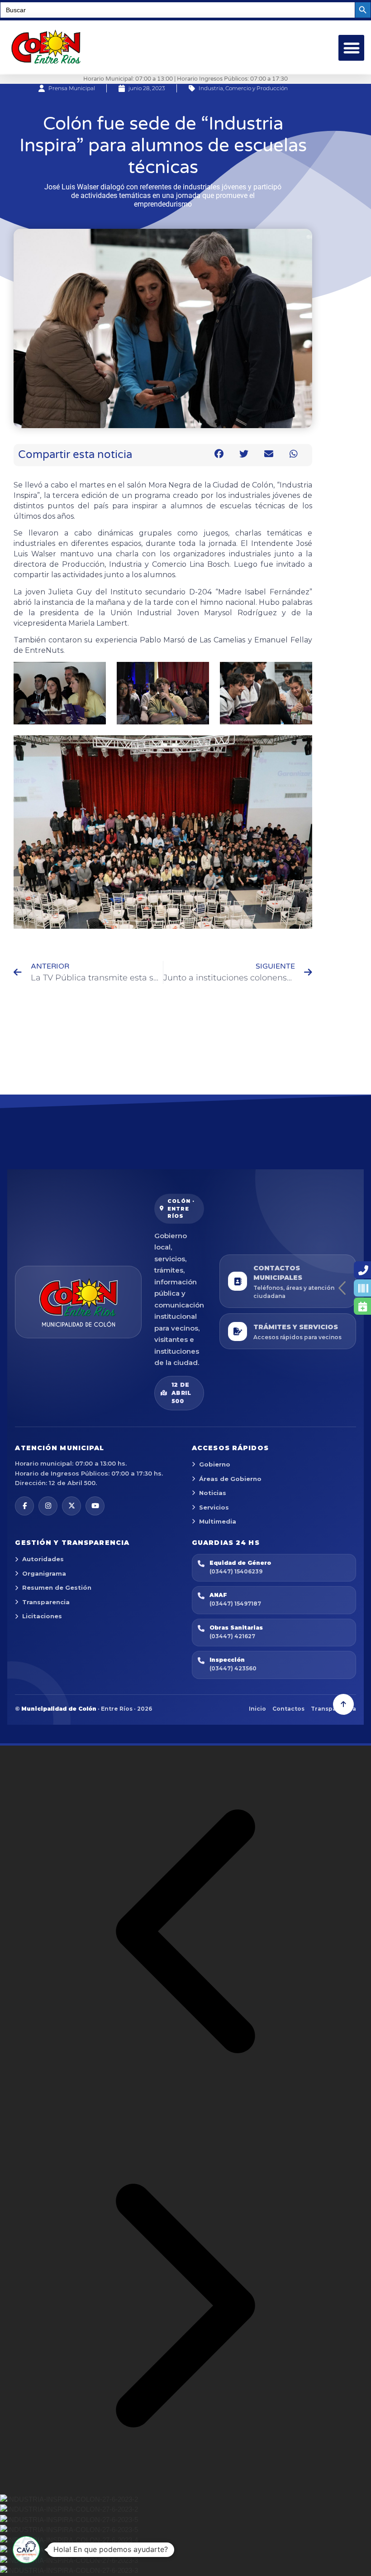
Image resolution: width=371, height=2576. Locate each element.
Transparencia (46, 1602)
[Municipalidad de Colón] (78, 1302)
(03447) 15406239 (236, 1571)
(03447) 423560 (233, 1668)
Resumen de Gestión (57, 1587)
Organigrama (44, 1573)
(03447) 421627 (232, 1636)
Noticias (213, 1493)
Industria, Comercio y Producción (243, 88)
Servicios (214, 1507)
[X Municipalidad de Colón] (71, 1506)
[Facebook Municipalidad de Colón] (24, 1506)
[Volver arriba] (343, 1704)
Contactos (288, 1709)
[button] (351, 48)
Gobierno (215, 1464)
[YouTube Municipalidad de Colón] (95, 1506)
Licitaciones (42, 1616)
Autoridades (43, 1559)
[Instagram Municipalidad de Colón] (48, 1506)
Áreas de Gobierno (230, 1479)
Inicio (257, 1709)
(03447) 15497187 (235, 1604)
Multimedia (218, 1521)
